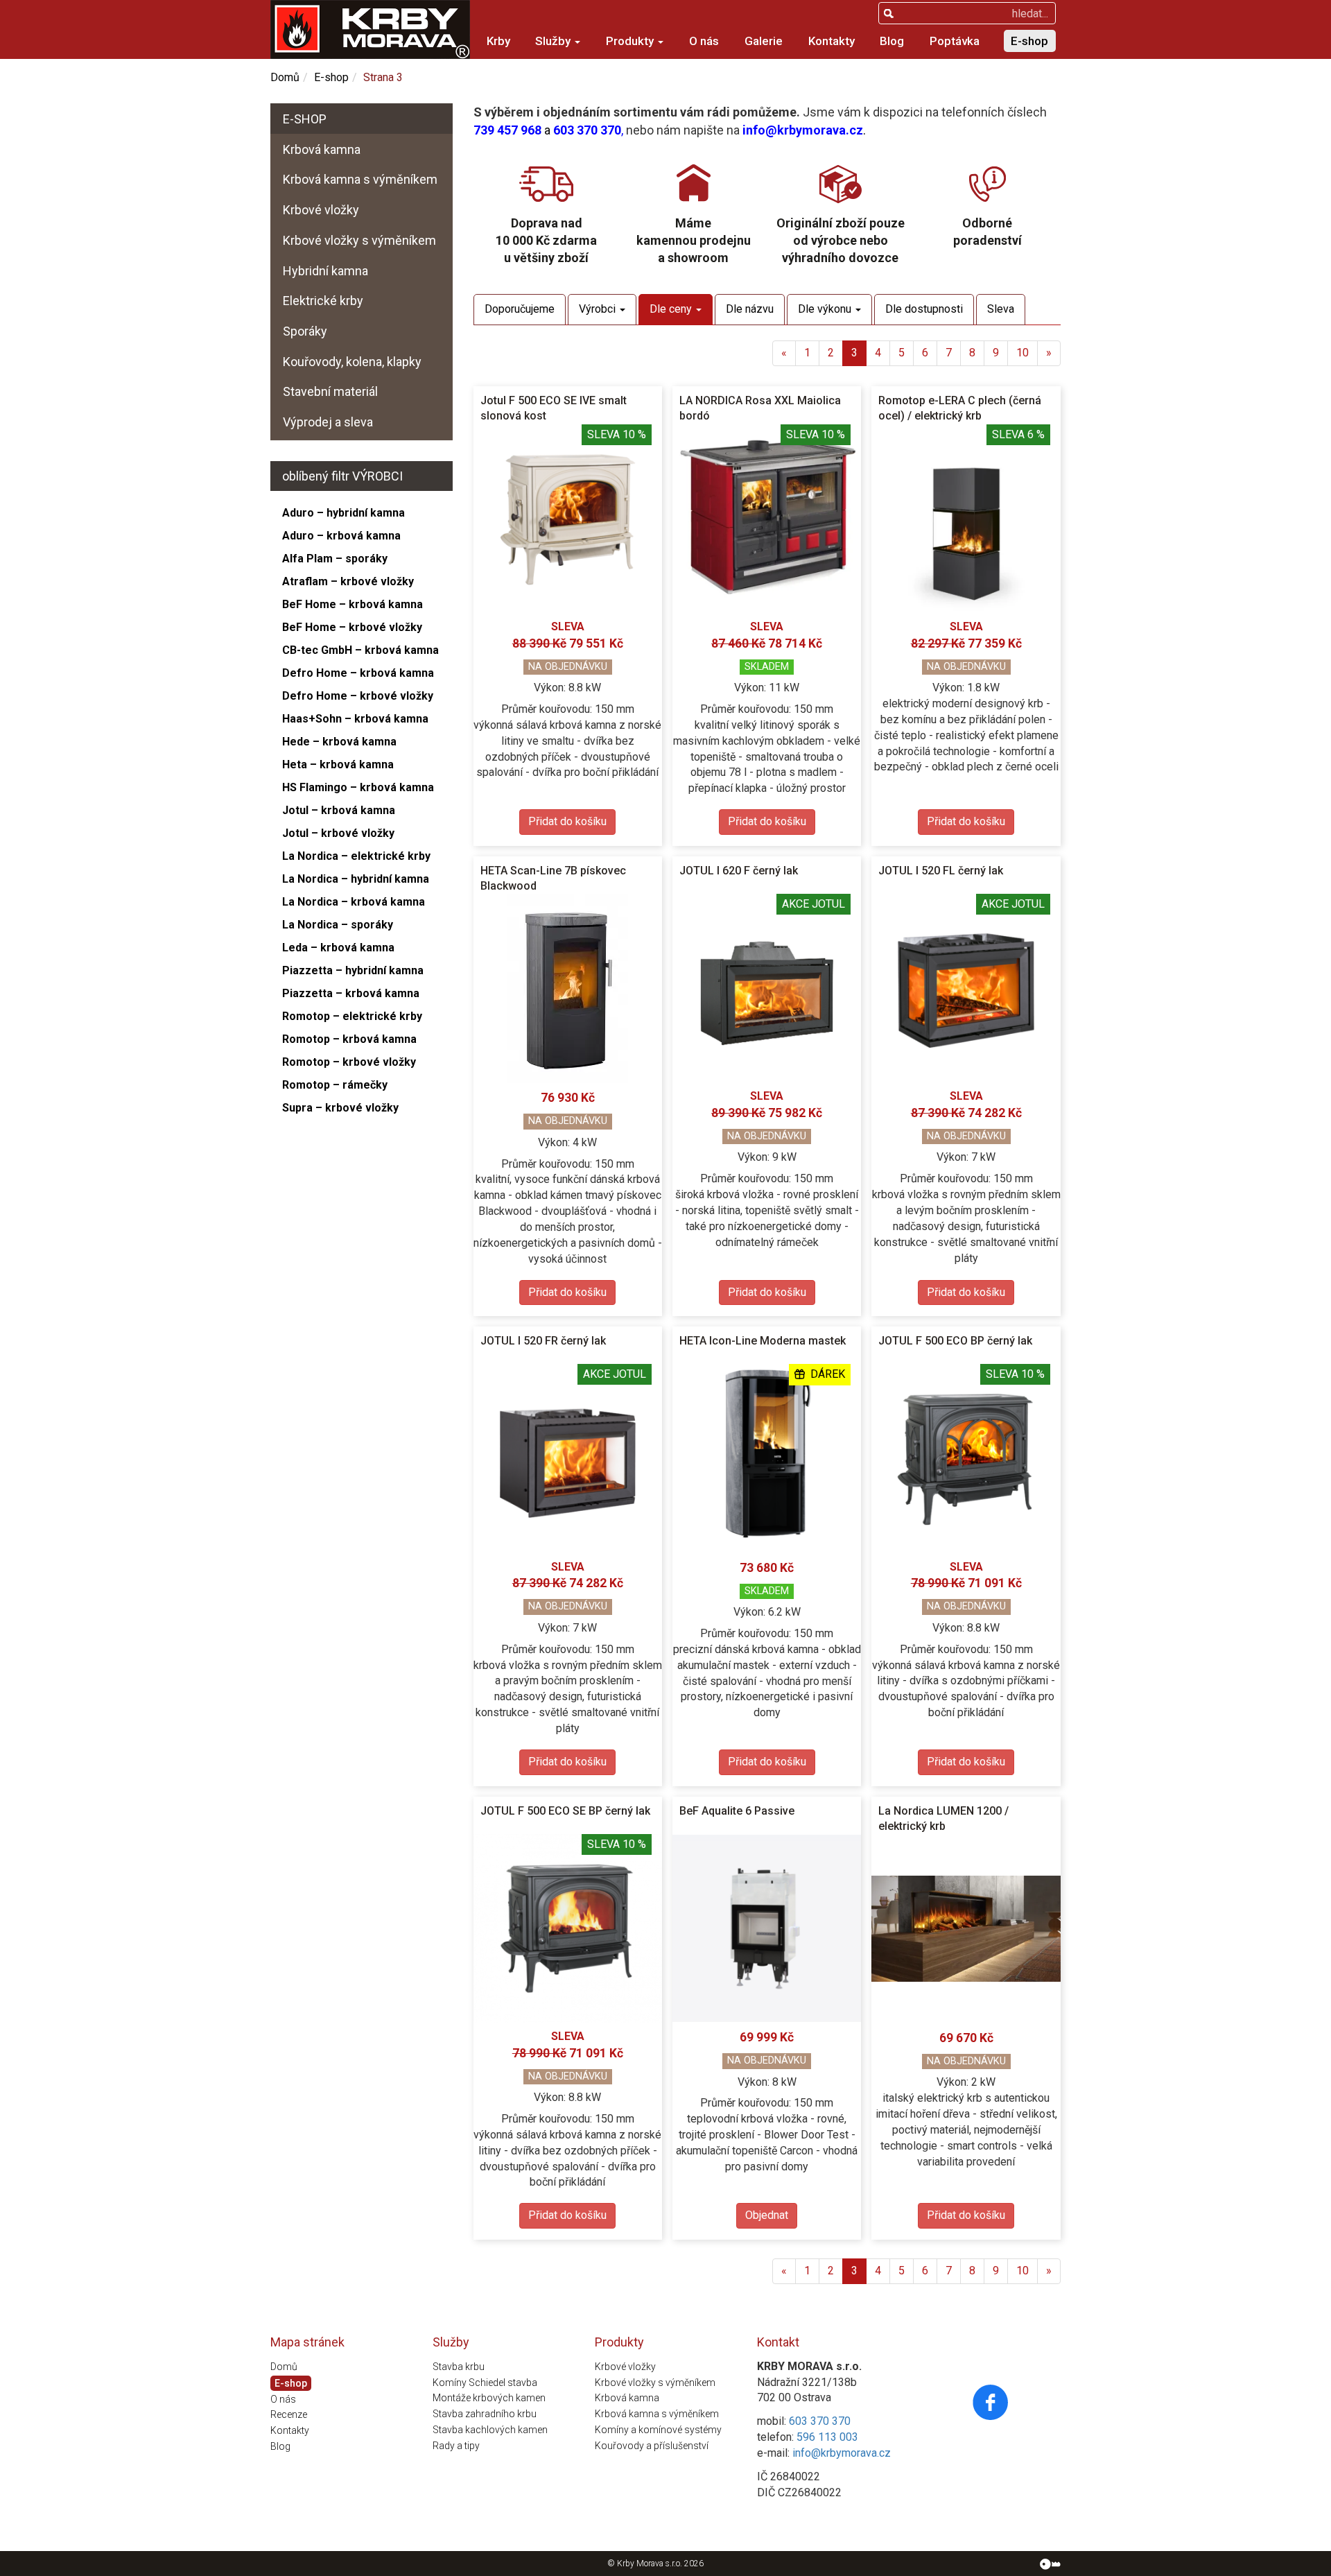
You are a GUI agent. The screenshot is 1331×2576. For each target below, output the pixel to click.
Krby (498, 41)
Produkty (631, 41)
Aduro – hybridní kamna (343, 513)
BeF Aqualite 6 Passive (737, 1811)
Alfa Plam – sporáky (335, 559)
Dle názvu (750, 309)
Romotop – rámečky (335, 1085)
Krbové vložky (321, 210)
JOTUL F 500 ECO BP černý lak (955, 1341)
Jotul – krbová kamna (339, 810)
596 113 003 (827, 2437)
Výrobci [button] (599, 309)
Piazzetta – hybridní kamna (353, 970)
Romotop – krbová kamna (349, 1039)
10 (1023, 353)
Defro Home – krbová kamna (358, 673)
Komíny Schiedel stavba (485, 2383)
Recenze (289, 2414)
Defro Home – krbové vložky (358, 696)
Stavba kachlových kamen (490, 2430)
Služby (554, 41)
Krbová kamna (322, 149)
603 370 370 (587, 130)
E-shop (1029, 41)
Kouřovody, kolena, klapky (352, 362)
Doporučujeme (520, 309)
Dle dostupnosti (924, 309)
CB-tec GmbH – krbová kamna (360, 650)
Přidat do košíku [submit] (567, 821)
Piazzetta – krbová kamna (351, 993)
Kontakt (778, 2342)
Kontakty (832, 41)
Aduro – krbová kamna (341, 536)
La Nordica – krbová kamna (354, 902)
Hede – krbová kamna (339, 742)
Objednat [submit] (767, 2215)
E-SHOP (305, 119)
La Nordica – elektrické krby (356, 856)
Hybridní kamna (325, 271)
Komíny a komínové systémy (658, 2430)
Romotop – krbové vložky (349, 1062)
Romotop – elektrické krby (352, 1016)
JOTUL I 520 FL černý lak (941, 871)
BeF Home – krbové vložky (352, 627)
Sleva (1001, 309)
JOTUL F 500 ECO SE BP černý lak (565, 1811)
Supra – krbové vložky (340, 1108)
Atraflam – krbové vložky (348, 581)
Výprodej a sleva (328, 422)
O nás (704, 41)
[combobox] (967, 13)
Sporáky (305, 331)
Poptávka (955, 41)
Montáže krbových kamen (489, 2398)
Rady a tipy (456, 2446)
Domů (285, 77)
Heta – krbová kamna (338, 764)
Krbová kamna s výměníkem (360, 179)
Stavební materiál (330, 391)
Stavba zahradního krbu (485, 2414)
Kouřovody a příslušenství (652, 2446)
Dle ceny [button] (672, 309)
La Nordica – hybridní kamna (356, 879)
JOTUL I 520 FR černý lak (543, 1341)
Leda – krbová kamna (338, 948)
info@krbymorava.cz (803, 130)
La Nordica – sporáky (338, 925)
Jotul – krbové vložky (338, 833)
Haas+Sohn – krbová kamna (355, 719)
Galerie (764, 41)
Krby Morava (640, 2564)
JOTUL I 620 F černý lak (739, 871)
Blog (892, 41)
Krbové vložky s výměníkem (359, 240)
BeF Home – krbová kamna (353, 604)
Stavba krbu (459, 2367)
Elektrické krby (323, 301)
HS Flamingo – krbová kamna (358, 787)
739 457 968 (507, 130)
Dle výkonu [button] (826, 309)
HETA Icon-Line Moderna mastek (763, 1341)
